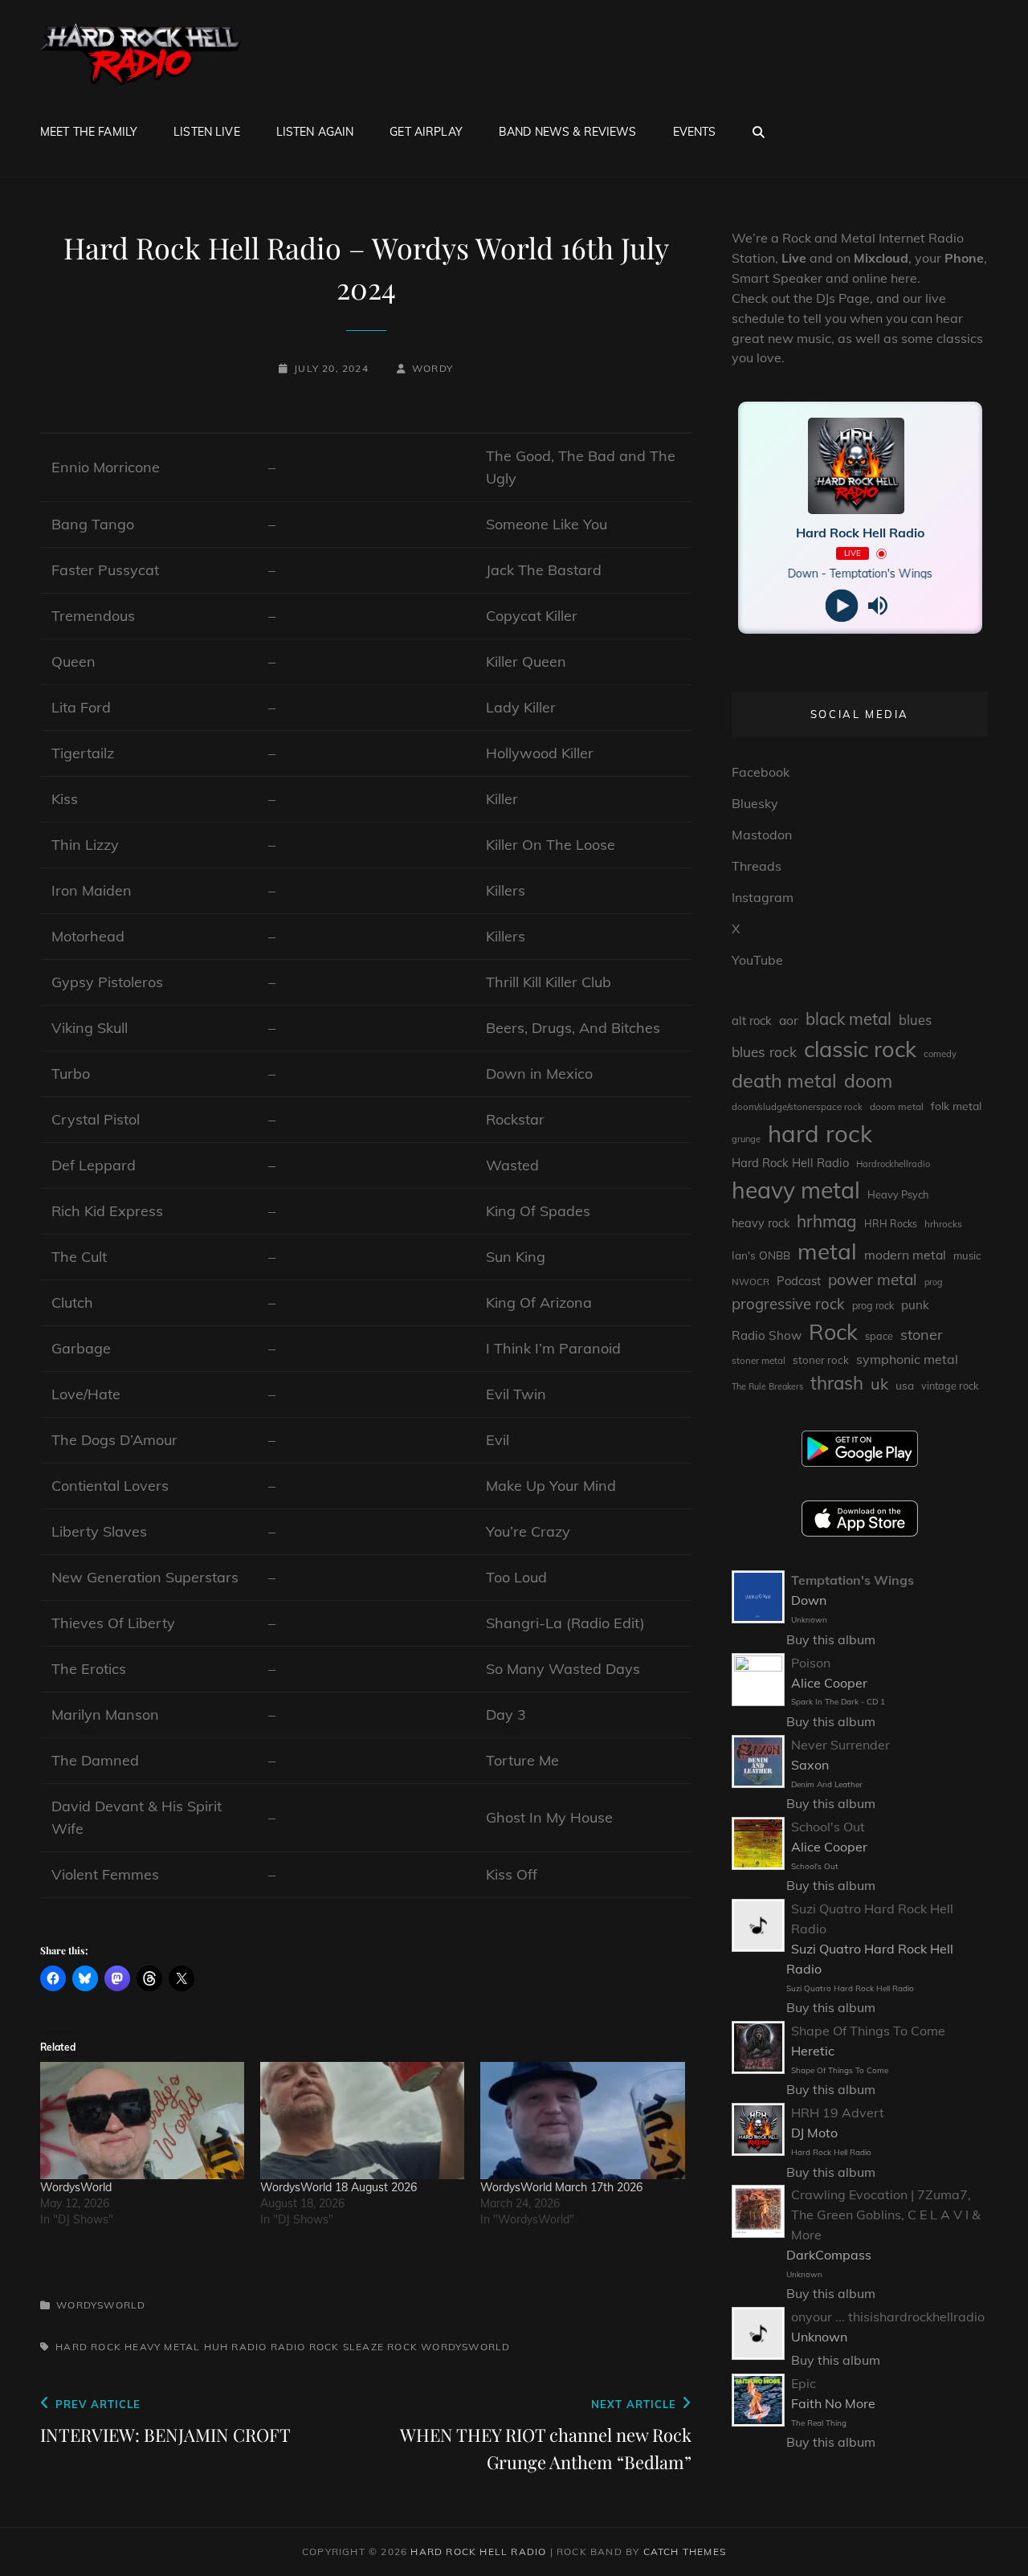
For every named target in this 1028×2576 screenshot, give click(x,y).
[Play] (842, 606)
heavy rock (761, 1223)
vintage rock (950, 1386)
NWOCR (751, 1282)
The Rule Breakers (767, 1386)
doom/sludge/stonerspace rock (797, 1107)
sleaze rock (380, 2347)
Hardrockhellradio (893, 1164)
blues (915, 1020)
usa (905, 1385)
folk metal (956, 1106)
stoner (922, 1335)
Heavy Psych (898, 1194)
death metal (784, 1080)
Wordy (432, 368)
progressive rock (788, 1304)
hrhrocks (943, 1224)
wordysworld (465, 2347)
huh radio (236, 2347)
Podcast (799, 1281)
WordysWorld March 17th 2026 (561, 2187)
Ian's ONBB (761, 1255)
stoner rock (821, 1360)
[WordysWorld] (142, 2120)
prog (934, 1282)
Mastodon (762, 835)
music (967, 1255)
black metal (849, 1019)
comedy (940, 1054)
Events (695, 132)
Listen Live (207, 132)
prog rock (873, 1306)
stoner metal (759, 1360)
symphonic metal (907, 1359)
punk (915, 1305)
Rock (324, 2347)
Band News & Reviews (568, 132)
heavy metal (162, 2347)
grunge (746, 1139)
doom (868, 1081)
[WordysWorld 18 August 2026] (362, 2120)
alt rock (752, 1021)
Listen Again (315, 132)
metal (827, 1251)
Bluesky (755, 803)
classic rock (860, 1049)
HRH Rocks (891, 1224)
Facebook (761, 772)
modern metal (905, 1255)
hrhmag (827, 1221)
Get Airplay (426, 132)
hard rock (88, 2347)
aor (789, 1020)
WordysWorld (76, 2187)
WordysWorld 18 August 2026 (339, 2187)
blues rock (764, 1052)
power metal (873, 1280)
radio (288, 2347)
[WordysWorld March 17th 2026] (582, 2120)
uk (879, 1384)
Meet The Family (89, 132)
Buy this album (831, 1639)
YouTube (757, 960)
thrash (837, 1383)
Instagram (763, 897)
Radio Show (767, 1335)
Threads (757, 866)
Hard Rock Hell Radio (790, 1163)
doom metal (897, 1106)
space (879, 1336)
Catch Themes (685, 2552)
